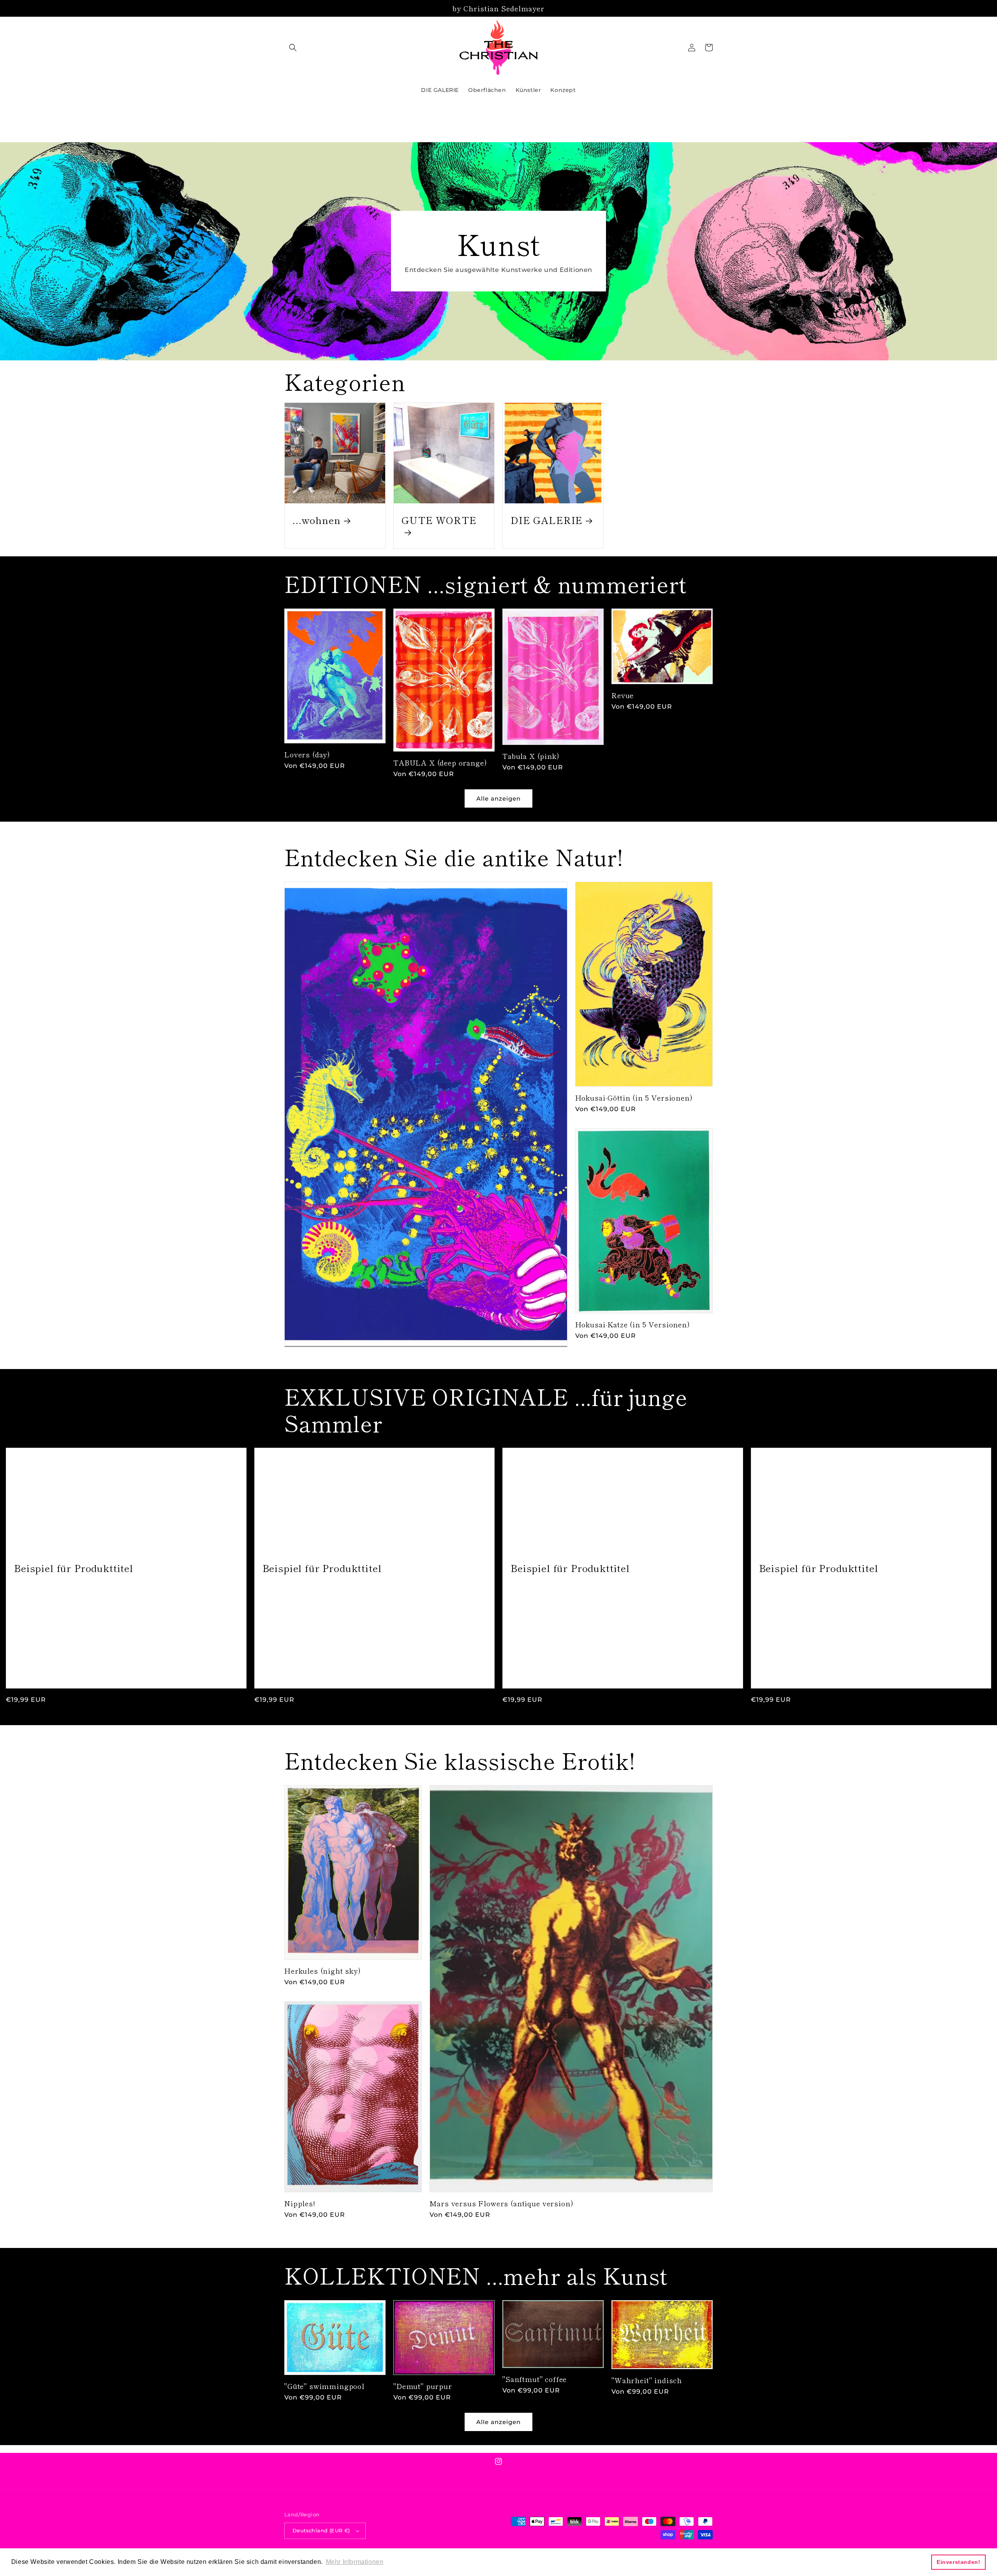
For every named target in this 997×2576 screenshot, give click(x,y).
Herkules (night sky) (323, 1971)
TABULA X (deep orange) (440, 762)
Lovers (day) (307, 754)
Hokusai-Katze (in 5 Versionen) (633, 1324)
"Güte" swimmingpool (324, 2386)
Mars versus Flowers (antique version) (501, 2203)
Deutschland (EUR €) (321, 2530)
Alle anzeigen (498, 798)
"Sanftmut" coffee (535, 2379)
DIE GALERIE (547, 520)
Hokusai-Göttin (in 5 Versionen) (634, 1097)
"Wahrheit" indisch (647, 2380)
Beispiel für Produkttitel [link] (74, 1568)
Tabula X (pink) (531, 756)
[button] (293, 48)
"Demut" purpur (423, 2386)
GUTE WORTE (439, 520)
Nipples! (300, 2203)
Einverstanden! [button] (958, 2562)
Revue (623, 695)
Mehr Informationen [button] (355, 2562)
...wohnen (317, 520)
